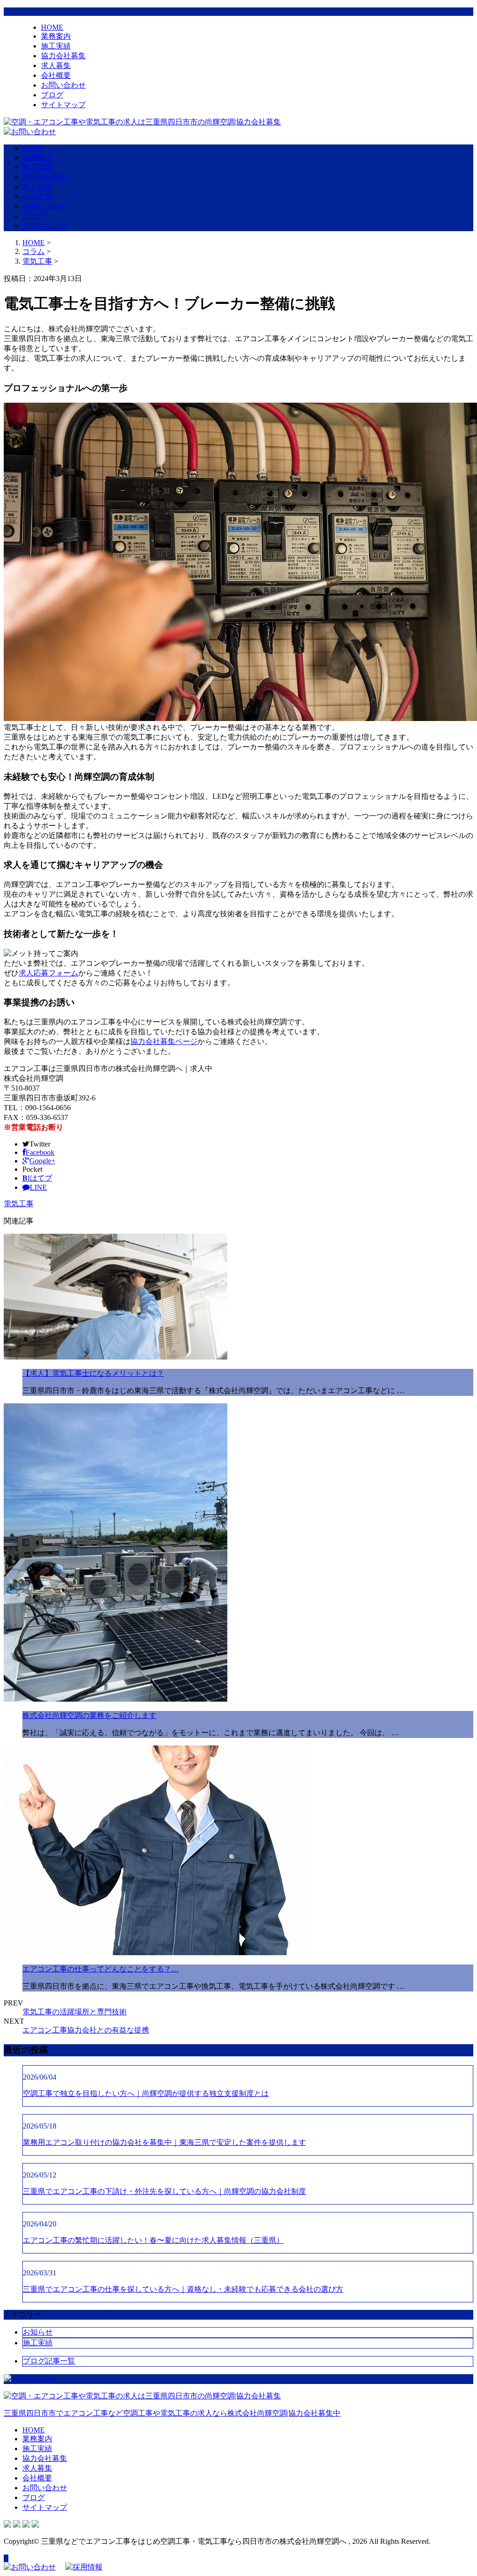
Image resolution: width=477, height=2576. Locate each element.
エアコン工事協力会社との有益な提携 (86, 2030)
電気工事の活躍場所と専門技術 (75, 2012)
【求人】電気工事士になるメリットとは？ (93, 1373)
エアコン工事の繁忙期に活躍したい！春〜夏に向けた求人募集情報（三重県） (153, 2240)
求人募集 (56, 65)
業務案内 (56, 36)
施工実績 (56, 46)
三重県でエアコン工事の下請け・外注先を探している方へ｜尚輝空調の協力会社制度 (164, 2191)
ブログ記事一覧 (49, 2361)
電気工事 (37, 261)
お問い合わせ (63, 85)
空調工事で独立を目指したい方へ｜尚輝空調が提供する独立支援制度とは (146, 2093)
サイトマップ (63, 105)
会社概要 (56, 75)
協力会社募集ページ (164, 1041)
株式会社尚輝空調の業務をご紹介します (89, 1715)
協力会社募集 (63, 56)
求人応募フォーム (48, 973)
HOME (52, 27)
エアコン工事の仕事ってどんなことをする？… (101, 1969)
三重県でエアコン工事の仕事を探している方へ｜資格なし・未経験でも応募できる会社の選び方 (183, 2289)
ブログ (52, 95)
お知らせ (38, 2332)
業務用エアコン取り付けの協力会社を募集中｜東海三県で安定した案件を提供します (164, 2142)
